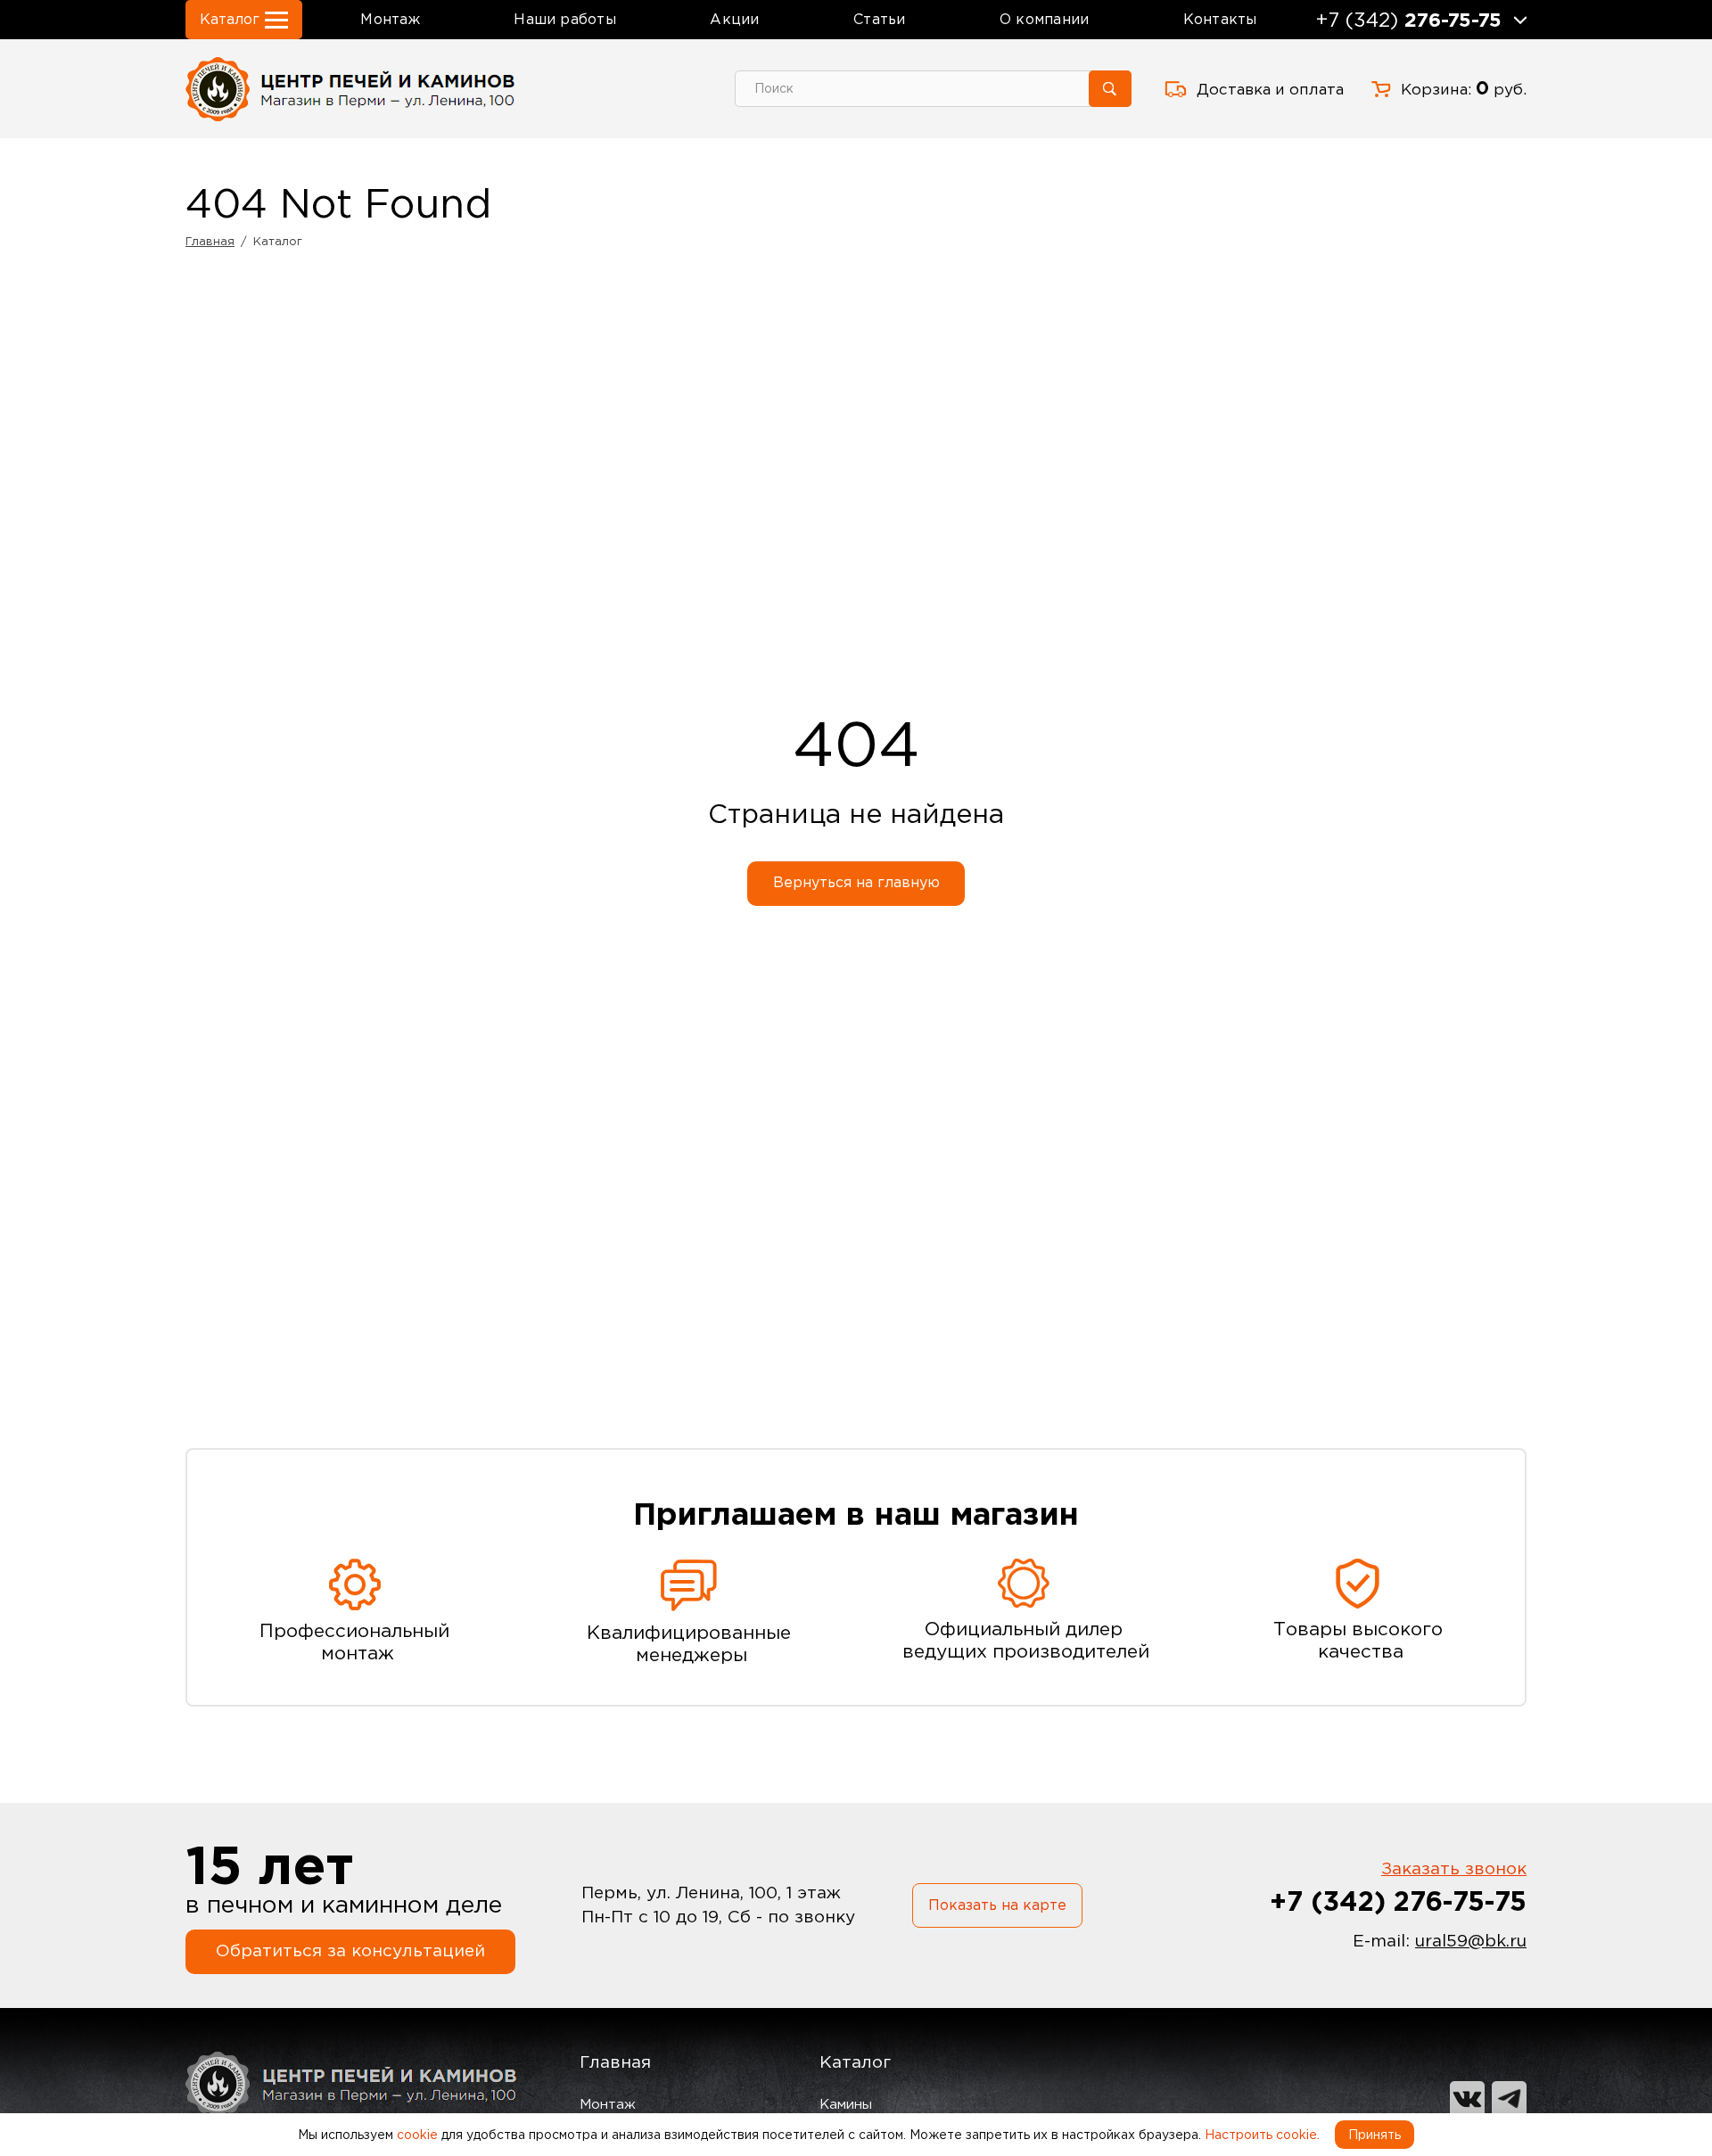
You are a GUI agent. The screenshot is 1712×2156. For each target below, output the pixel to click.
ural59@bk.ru (1471, 1941)
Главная (615, 2062)
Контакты (1220, 19)
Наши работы (564, 19)
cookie (417, 2135)
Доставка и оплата (1270, 89)
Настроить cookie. (1262, 2135)
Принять (1375, 2135)
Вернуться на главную (856, 882)
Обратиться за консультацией (350, 1950)
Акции (734, 19)
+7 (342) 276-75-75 (1398, 1901)
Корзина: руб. (1464, 88)
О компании (1044, 19)
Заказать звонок (1454, 1868)
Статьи (879, 19)
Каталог (855, 2062)
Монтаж (390, 19)
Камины (846, 2104)
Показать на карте (997, 1905)
